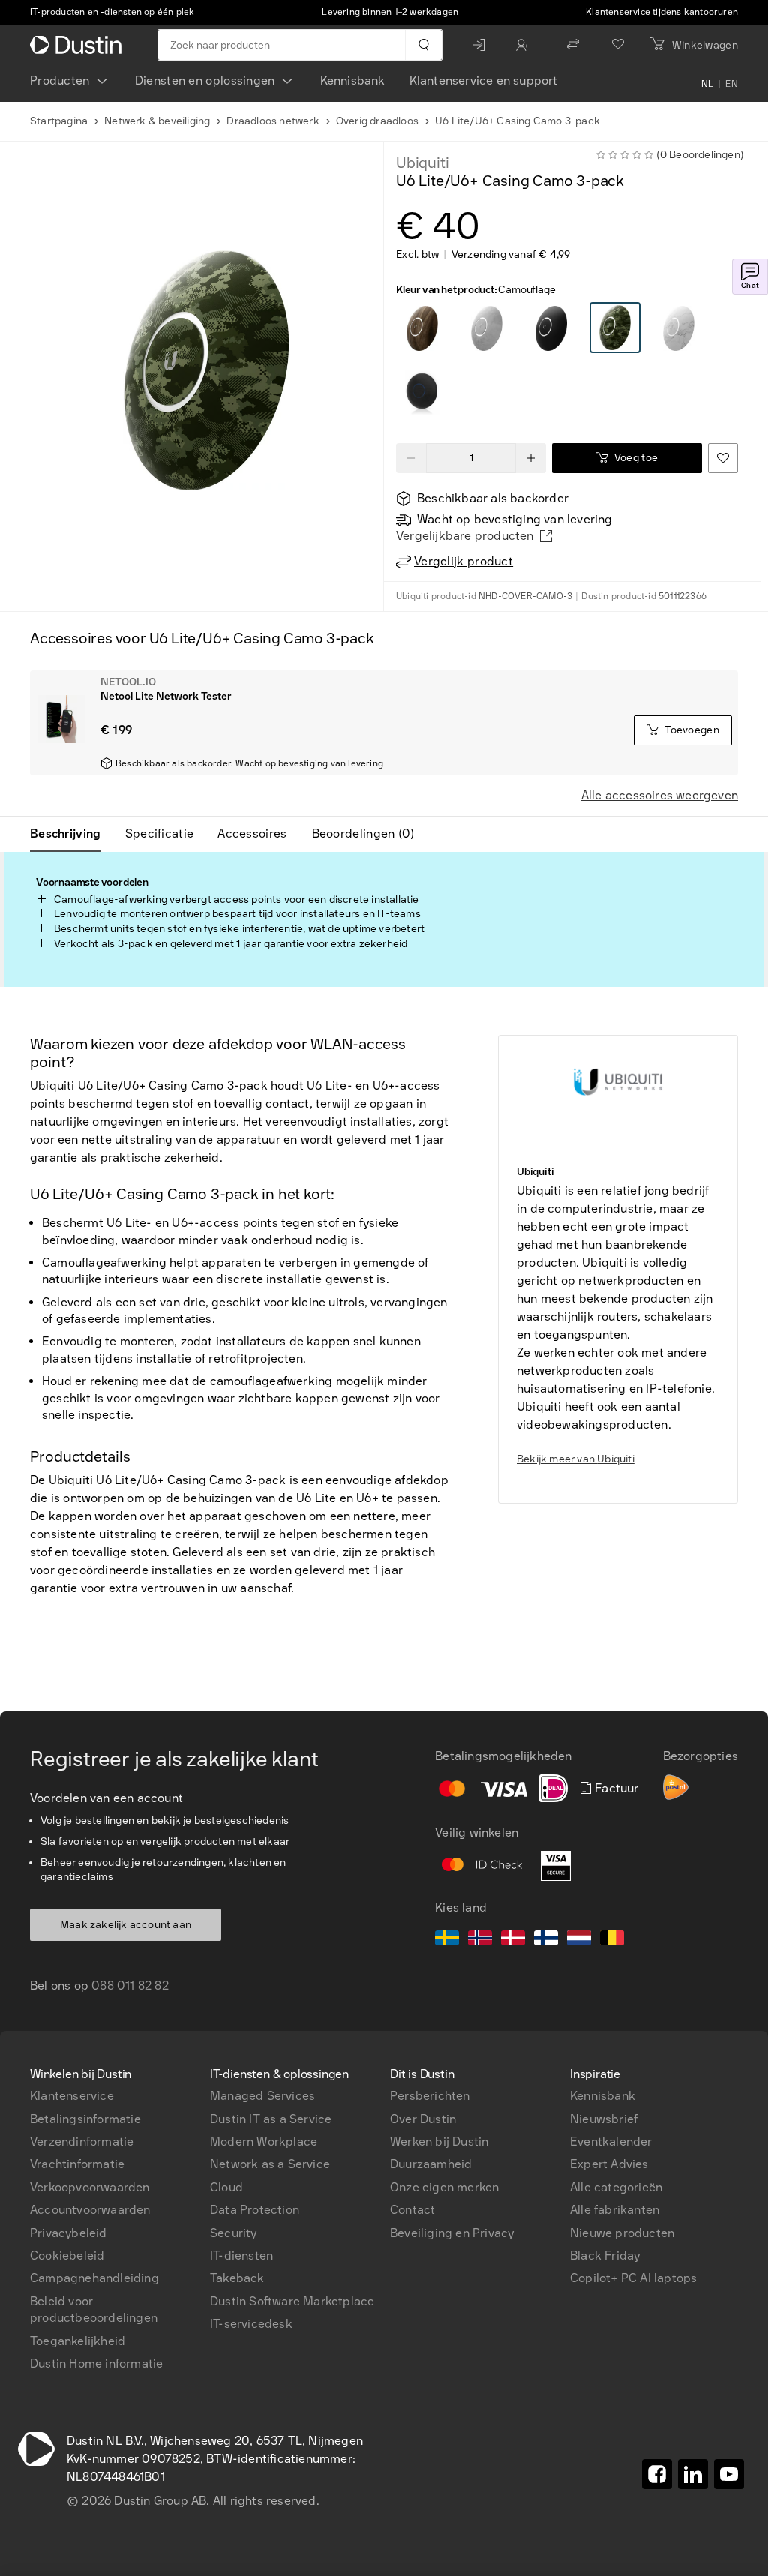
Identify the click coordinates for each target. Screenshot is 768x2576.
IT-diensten (241, 2255)
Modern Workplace (264, 2141)
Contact (412, 2210)
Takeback (237, 2278)
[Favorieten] (618, 45)
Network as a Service (270, 2164)
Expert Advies (609, 2164)
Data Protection (255, 2210)
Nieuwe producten (622, 2233)
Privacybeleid (69, 2233)
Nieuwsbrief (604, 2119)
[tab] (72, 834)
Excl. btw (418, 255)
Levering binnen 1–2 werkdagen (390, 12)
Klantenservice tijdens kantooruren (662, 12)
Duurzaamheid (431, 2164)
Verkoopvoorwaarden (90, 2187)
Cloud (226, 2187)
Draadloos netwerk (273, 121)
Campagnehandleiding (94, 2278)
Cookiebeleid (67, 2255)
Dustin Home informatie (96, 2363)
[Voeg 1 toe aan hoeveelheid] (531, 458)
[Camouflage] (422, 328)
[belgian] (612, 1940)
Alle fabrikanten (615, 2210)
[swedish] (447, 1940)
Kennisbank (353, 81)
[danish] (513, 1940)
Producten (60, 81)
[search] (423, 45)
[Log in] (482, 45)
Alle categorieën (616, 2187)
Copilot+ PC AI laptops (633, 2278)
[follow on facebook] (657, 2474)
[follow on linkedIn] (693, 2474)
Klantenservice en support (484, 81)
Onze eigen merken (444, 2187)
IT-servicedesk (251, 2324)
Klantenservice (72, 2096)
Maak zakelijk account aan (126, 1925)
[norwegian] (480, 1940)
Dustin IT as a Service (271, 2119)
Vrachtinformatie (77, 2164)
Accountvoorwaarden (90, 2210)
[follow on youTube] (729, 2474)
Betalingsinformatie (85, 2119)
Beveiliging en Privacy (452, 2233)
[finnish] (546, 1940)
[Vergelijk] (573, 45)
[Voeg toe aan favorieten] (723, 458)
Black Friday (605, 2255)
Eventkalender (611, 2141)
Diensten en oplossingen (205, 81)
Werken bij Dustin (439, 2141)
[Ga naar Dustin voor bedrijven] (79, 45)
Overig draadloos (377, 121)
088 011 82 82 (130, 1985)
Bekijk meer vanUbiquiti (576, 1459)
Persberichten (430, 2096)
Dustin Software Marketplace (292, 2301)
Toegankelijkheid (78, 2341)
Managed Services (262, 2096)
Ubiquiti (422, 163)
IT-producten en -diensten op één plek (112, 12)
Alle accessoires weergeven (660, 795)
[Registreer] (526, 45)
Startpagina (59, 121)
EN (732, 84)
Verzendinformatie (82, 2141)
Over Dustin (423, 2119)
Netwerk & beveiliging (157, 121)
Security (234, 2233)
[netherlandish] (579, 1940)
